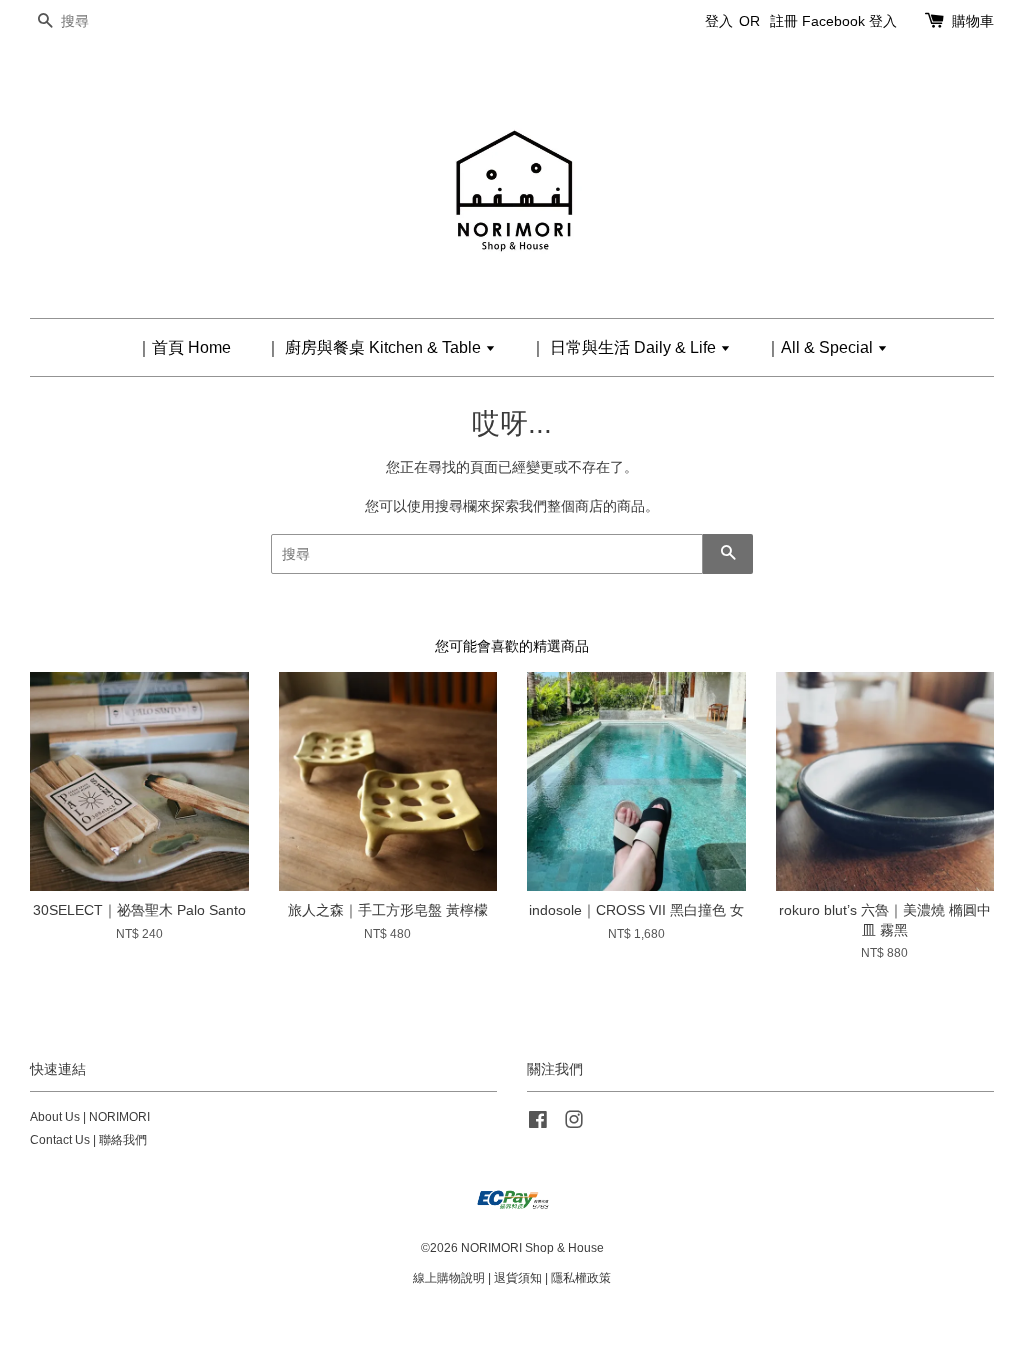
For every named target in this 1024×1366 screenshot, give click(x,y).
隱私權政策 (581, 1278)
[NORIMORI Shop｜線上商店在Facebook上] (538, 1124)
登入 (719, 21)
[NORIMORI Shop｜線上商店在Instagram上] (574, 1124)
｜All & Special (821, 347)
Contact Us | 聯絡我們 (88, 1140)
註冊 (784, 21)
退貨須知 (518, 1278)
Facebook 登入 (849, 21)
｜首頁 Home (183, 347)
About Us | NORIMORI (90, 1117)
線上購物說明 (449, 1278)
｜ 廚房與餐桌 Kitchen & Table (375, 347)
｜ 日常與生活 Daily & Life (625, 347)
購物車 (973, 21)
